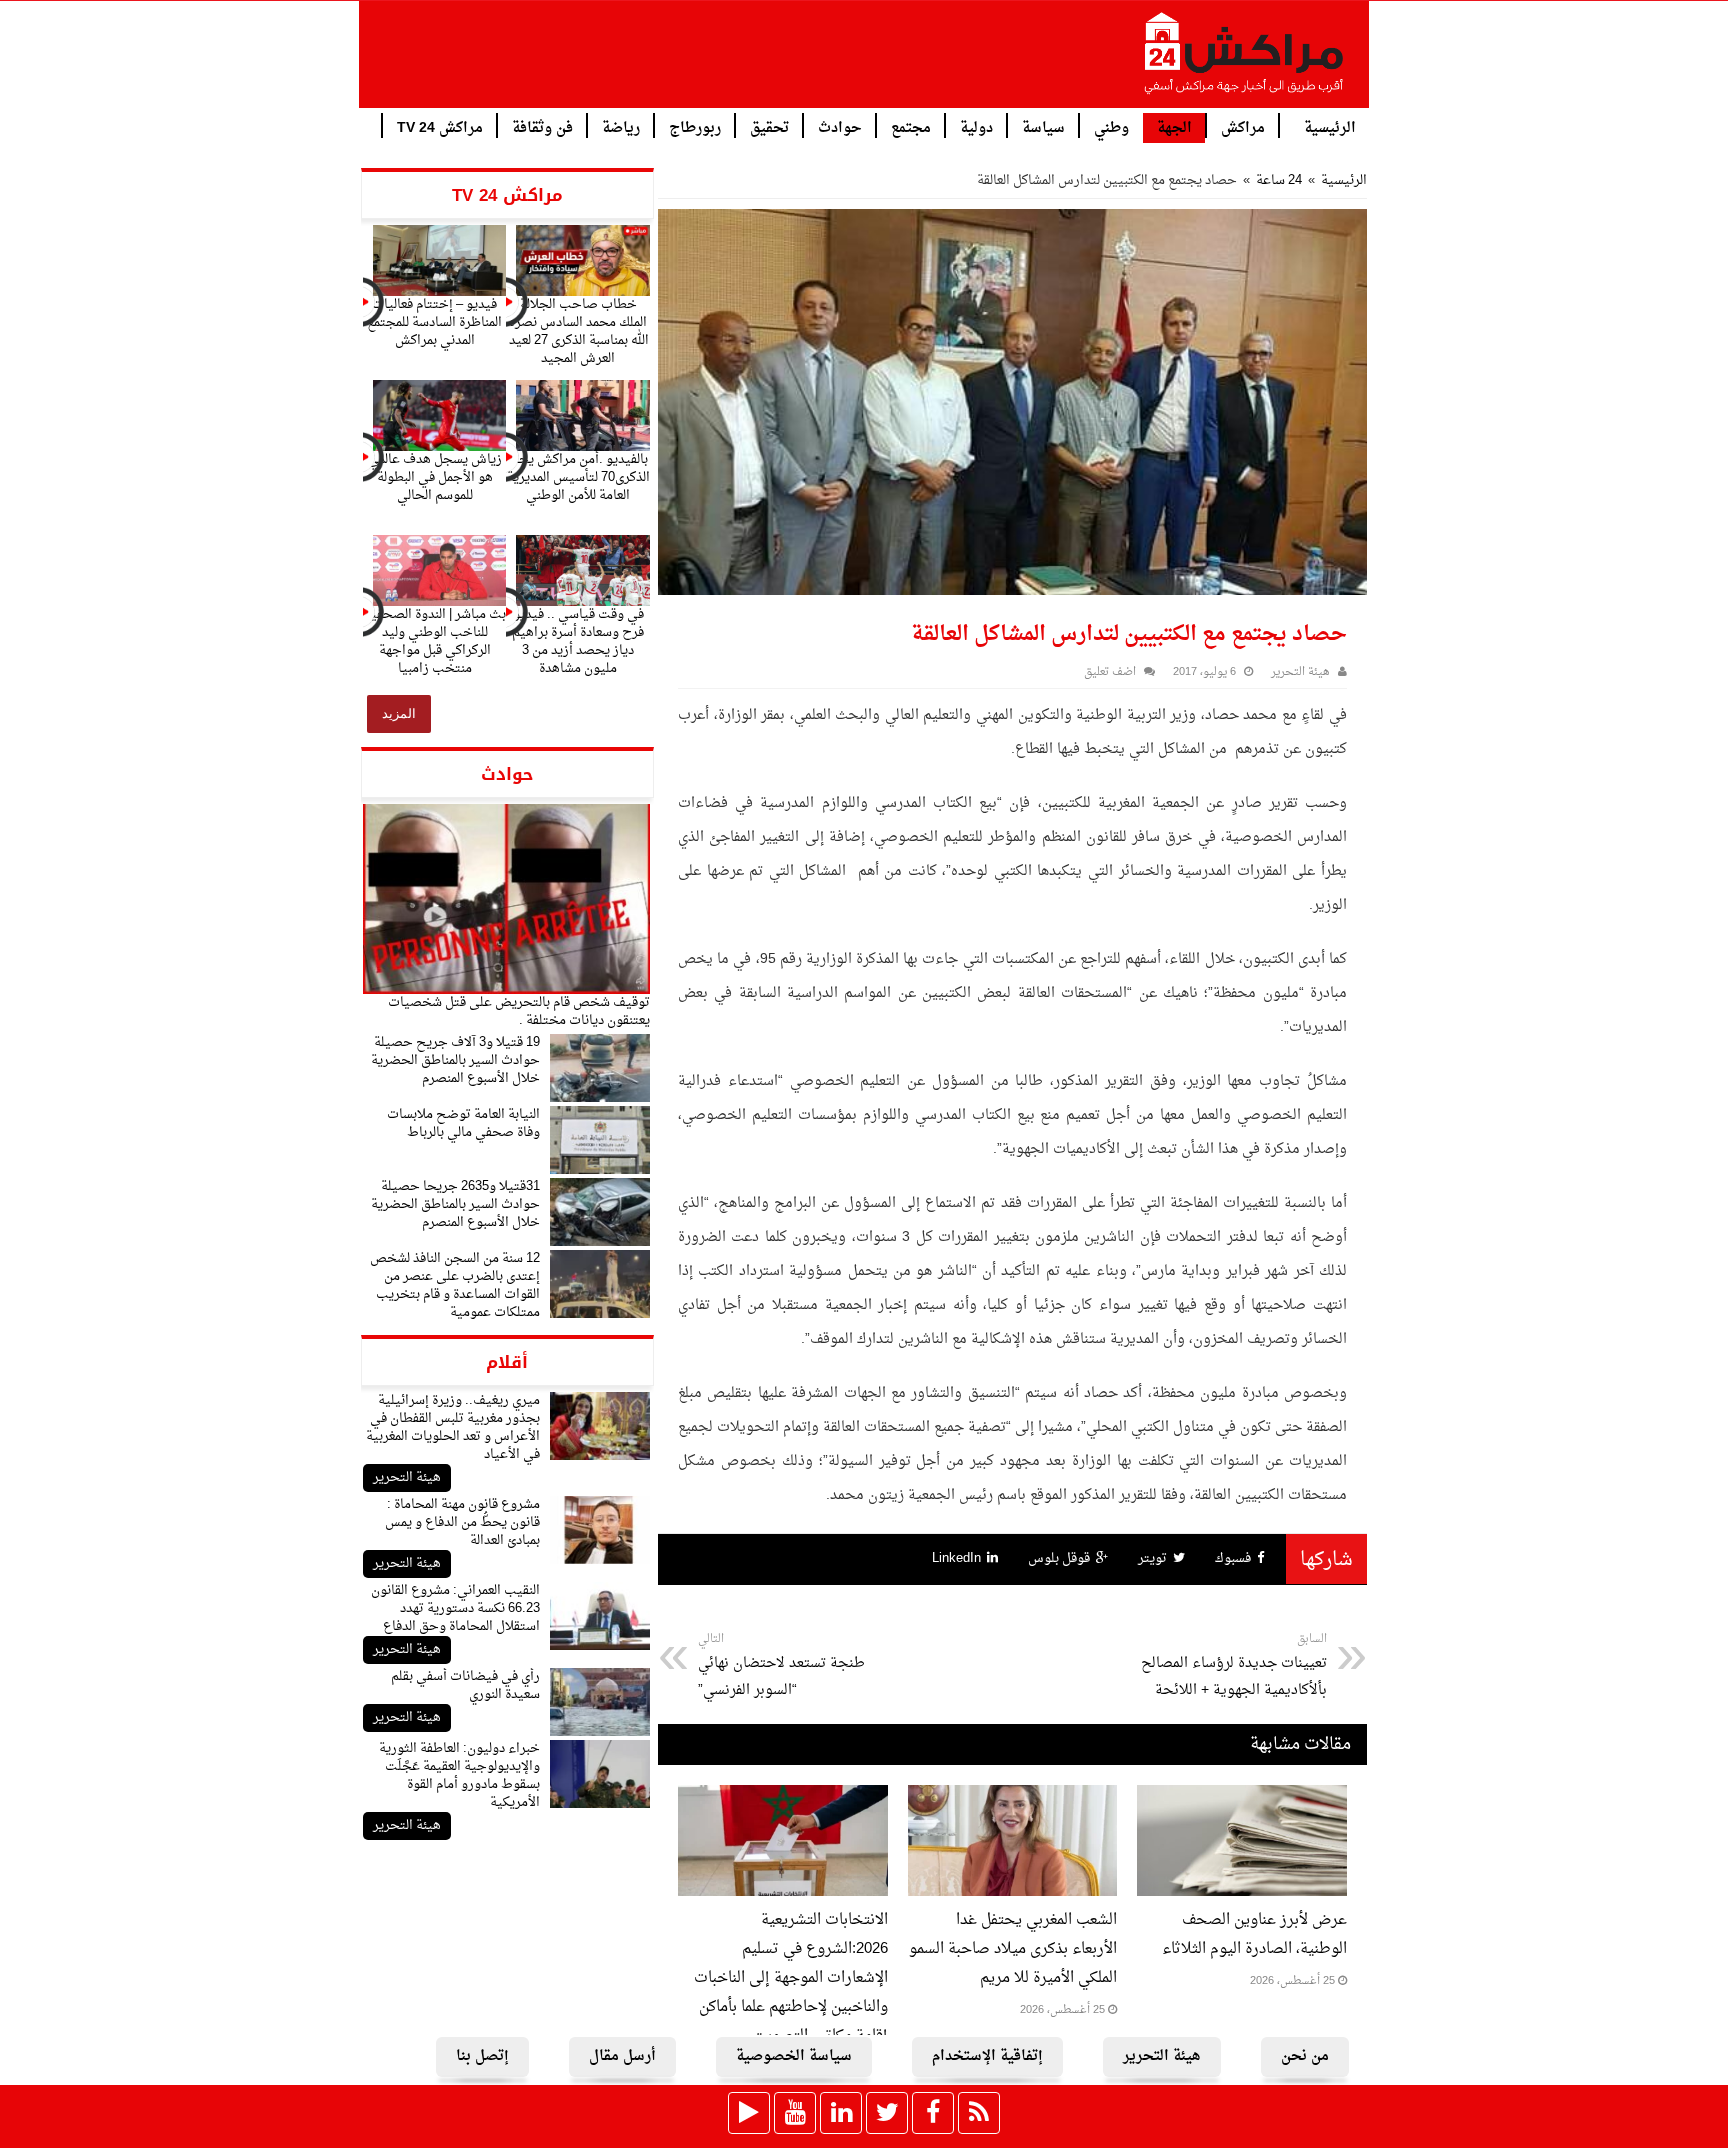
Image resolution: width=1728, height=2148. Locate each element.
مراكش (1243, 126)
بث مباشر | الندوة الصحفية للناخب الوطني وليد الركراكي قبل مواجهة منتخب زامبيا (435, 641)
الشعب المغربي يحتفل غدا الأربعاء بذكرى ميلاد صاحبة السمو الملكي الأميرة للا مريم (1013, 1949)
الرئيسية (1330, 126)
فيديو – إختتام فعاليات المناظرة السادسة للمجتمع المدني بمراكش (434, 322)
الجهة (1174, 128)
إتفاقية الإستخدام (987, 2056)
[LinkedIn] (841, 2113)
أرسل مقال (622, 2056)
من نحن (1305, 2056)
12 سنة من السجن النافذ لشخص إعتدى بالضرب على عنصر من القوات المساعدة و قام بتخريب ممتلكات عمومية (455, 1285)
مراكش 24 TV (440, 126)
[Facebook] (933, 2113)
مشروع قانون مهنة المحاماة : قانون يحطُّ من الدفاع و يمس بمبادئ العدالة (462, 1522)
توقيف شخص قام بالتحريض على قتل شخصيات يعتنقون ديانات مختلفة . (519, 1011)
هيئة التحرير (407, 1477)
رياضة (621, 126)
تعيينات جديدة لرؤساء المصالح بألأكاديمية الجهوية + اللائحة (1234, 1666)
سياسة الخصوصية (794, 2056)
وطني (1111, 126)
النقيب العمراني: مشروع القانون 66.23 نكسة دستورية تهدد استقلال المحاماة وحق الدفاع (455, 1608)
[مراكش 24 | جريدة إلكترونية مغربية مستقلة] (1245, 61)
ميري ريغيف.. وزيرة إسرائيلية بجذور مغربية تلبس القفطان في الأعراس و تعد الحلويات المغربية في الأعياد (453, 1427)
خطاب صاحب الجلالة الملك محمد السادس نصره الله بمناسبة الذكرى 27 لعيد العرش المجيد (578, 331)
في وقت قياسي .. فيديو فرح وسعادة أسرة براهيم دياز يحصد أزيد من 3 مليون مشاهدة (578, 641)
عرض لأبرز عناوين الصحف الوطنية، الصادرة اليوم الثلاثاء (1254, 1935)
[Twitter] (887, 2113)
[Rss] (979, 2113)
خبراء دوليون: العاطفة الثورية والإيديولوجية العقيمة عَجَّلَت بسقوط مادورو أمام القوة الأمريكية (459, 1775)
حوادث (840, 126)
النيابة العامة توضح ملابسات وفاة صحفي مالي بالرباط (463, 1123)
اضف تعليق (1110, 672)
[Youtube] (795, 2113)
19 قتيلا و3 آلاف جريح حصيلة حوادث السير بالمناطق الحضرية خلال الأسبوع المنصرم (455, 1060)
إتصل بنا (482, 2056)
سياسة (1043, 126)
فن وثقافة (542, 126)
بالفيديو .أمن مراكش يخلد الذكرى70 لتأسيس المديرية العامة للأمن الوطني (578, 477)
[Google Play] (749, 2113)
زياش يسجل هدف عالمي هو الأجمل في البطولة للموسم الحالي (435, 477)
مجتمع (911, 126)
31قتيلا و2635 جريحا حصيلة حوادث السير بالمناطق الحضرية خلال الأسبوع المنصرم (455, 1204)
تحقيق (769, 126)
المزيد (399, 713)
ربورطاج (695, 126)
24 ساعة (1279, 180)
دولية (976, 126)
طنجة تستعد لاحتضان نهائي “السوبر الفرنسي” (781, 1666)
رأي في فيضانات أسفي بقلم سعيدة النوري (465, 1685)
